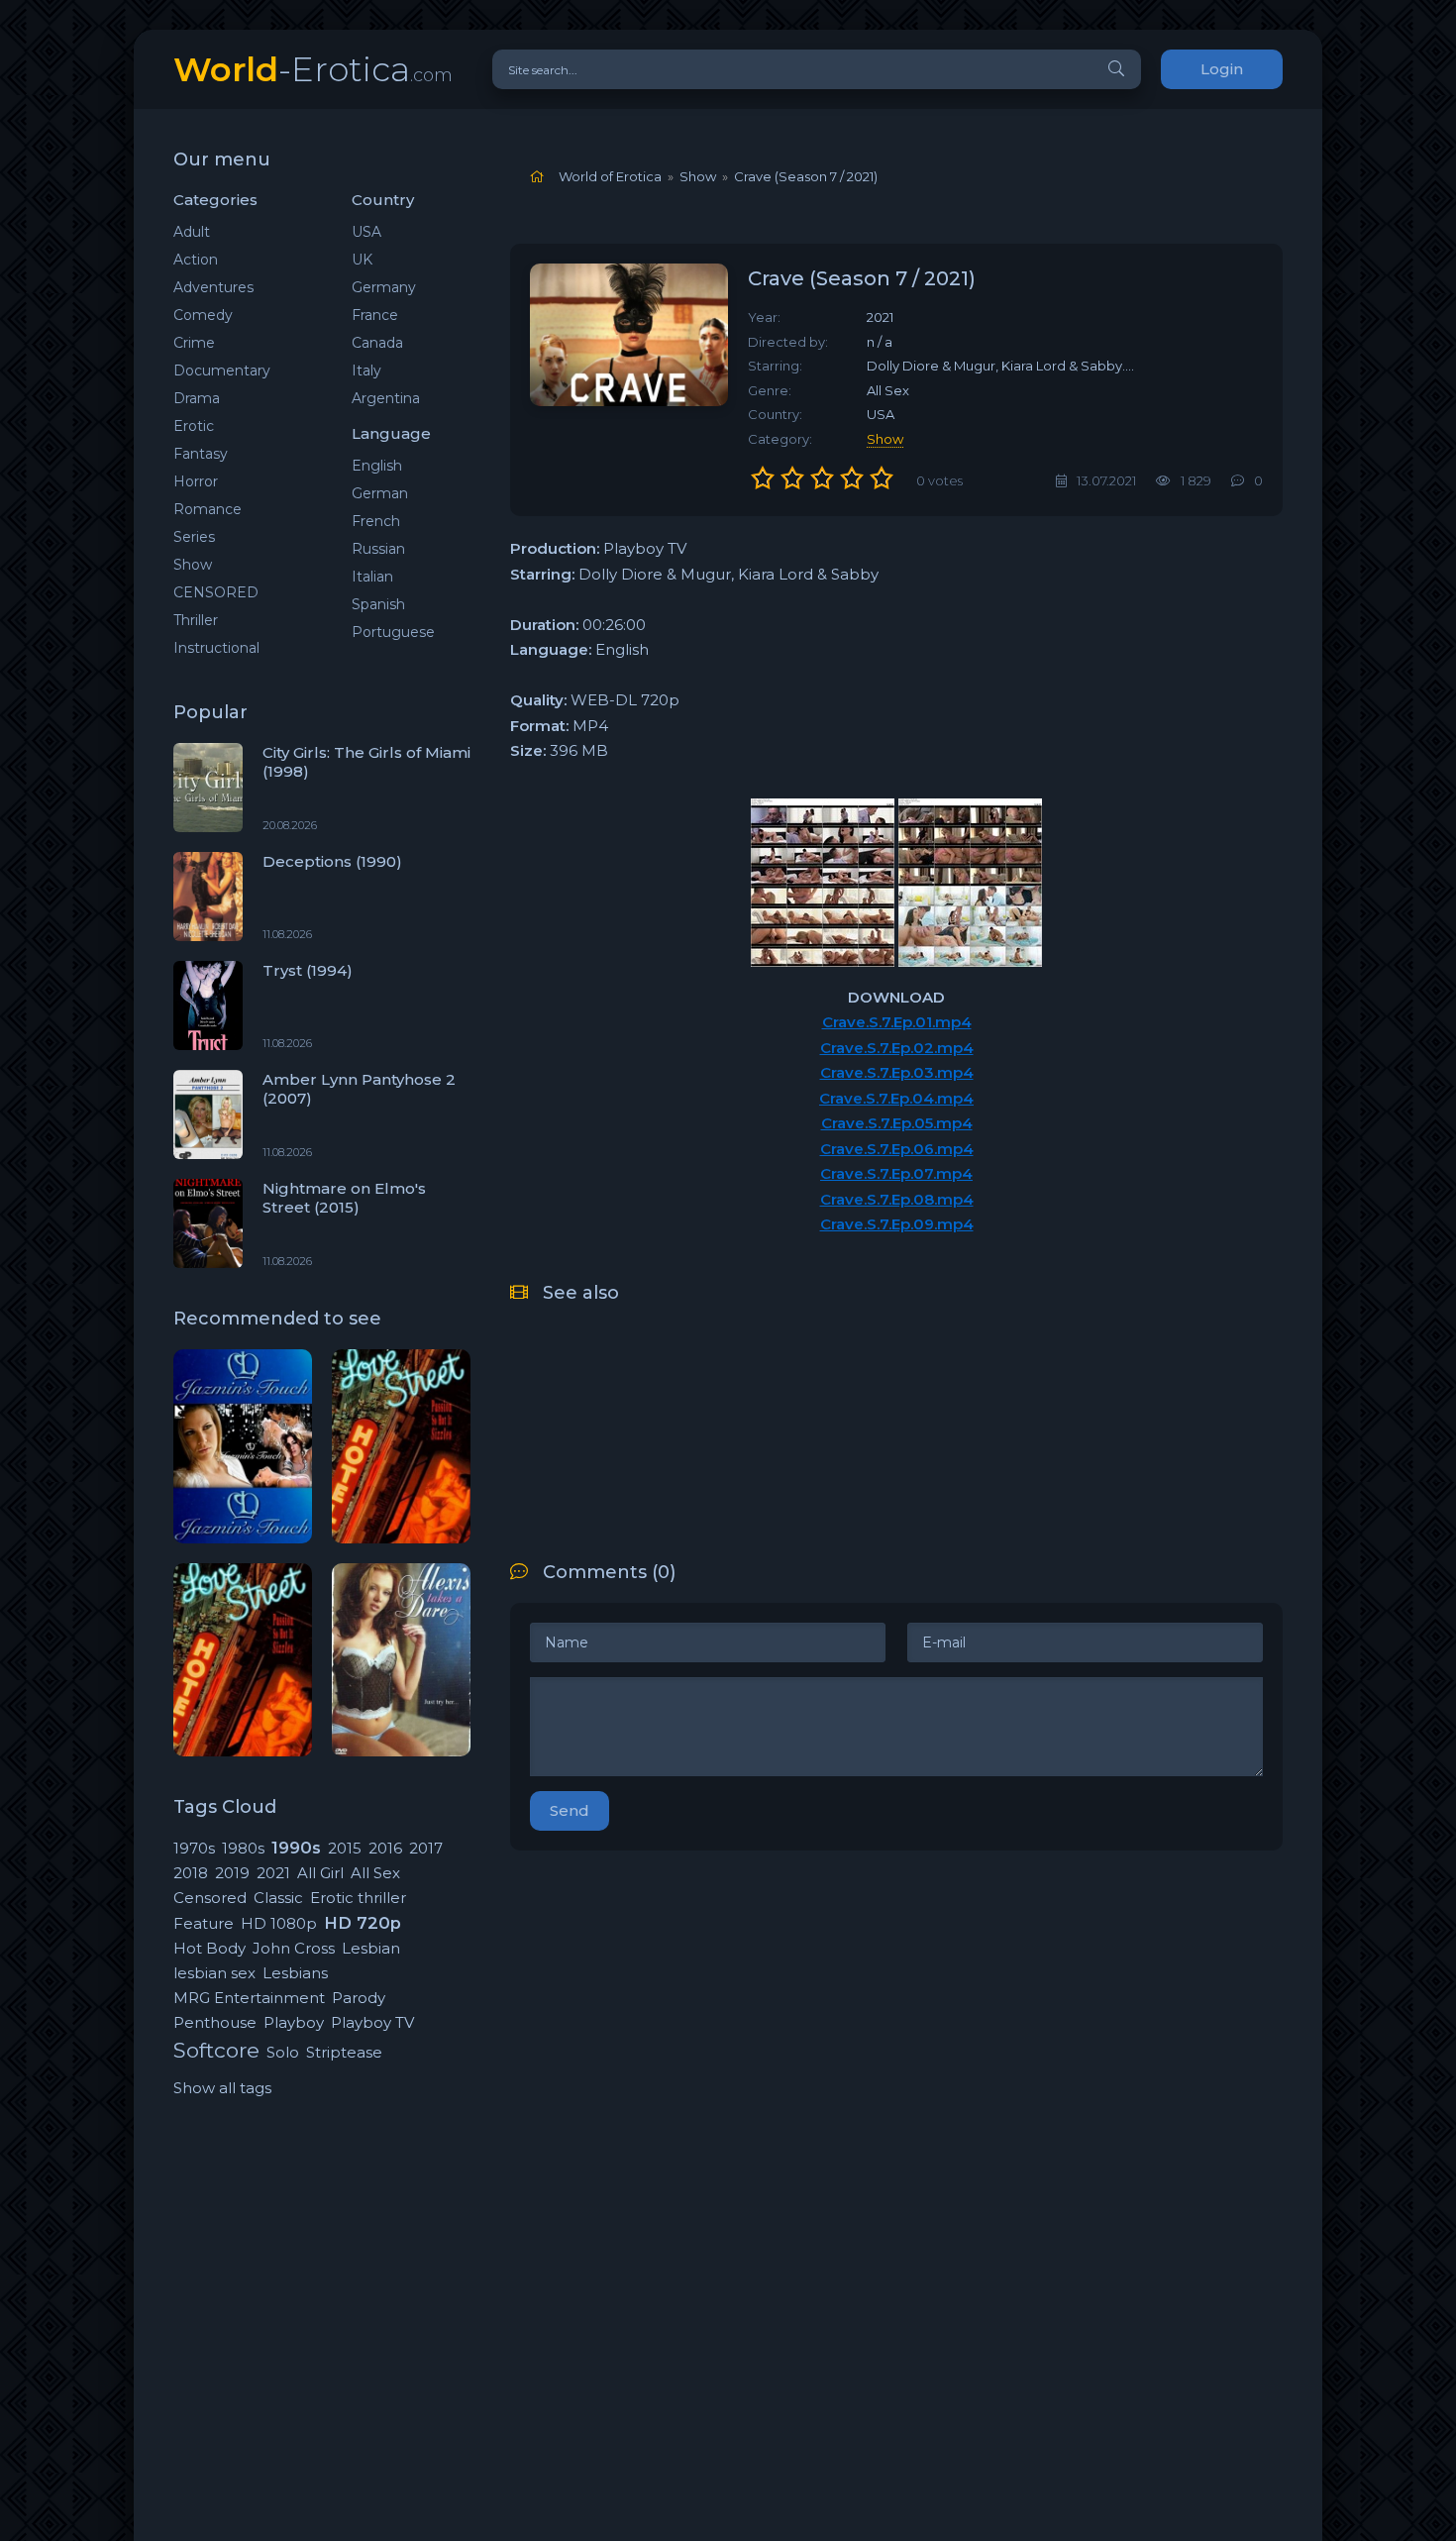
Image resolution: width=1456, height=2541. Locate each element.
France (375, 315)
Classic (278, 1898)
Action (196, 260)
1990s (296, 1848)
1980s (243, 1848)
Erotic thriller (358, 1898)
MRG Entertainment (249, 1998)
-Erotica (313, 69)
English (377, 466)
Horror (196, 481)
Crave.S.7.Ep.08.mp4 (897, 1199)
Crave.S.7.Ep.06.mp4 (897, 1149)
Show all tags (222, 2088)
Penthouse (215, 2022)
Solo (283, 2052)
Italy (366, 371)
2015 (345, 1848)
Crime (194, 343)
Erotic (194, 426)
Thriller (196, 620)
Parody (359, 1998)
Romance (208, 509)
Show (193, 565)
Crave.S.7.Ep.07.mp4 (896, 1173)
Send (570, 1810)
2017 (426, 1848)
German (380, 493)
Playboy (294, 2022)
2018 (191, 1873)
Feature (204, 1923)
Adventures (213, 287)
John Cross (294, 1948)
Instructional (216, 648)
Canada (377, 343)
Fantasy (201, 454)
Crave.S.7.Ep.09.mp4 (897, 1224)
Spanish (378, 604)
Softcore (216, 2050)
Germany (384, 287)
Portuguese (393, 632)
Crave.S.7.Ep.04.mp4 (896, 1098)
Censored (210, 1898)
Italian (372, 577)
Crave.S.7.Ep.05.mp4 (897, 1123)
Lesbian (371, 1948)
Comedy (203, 315)
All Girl (320, 1873)
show (885, 439)
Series (194, 537)
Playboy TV (372, 2022)
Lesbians (295, 1973)
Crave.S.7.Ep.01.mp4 (897, 1022)
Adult (192, 232)
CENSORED (216, 592)
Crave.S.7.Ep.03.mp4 (897, 1072)
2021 (273, 1873)
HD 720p (363, 1923)
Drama (197, 398)
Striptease (344, 2052)
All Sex (375, 1873)
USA (366, 232)
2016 (385, 1848)
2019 (232, 1873)
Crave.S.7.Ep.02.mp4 (897, 1048)
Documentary (222, 371)
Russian (378, 549)
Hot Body (209, 1948)
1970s (194, 1848)
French (376, 521)
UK (362, 260)
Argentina (386, 398)
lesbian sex (214, 1973)
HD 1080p (279, 1923)
